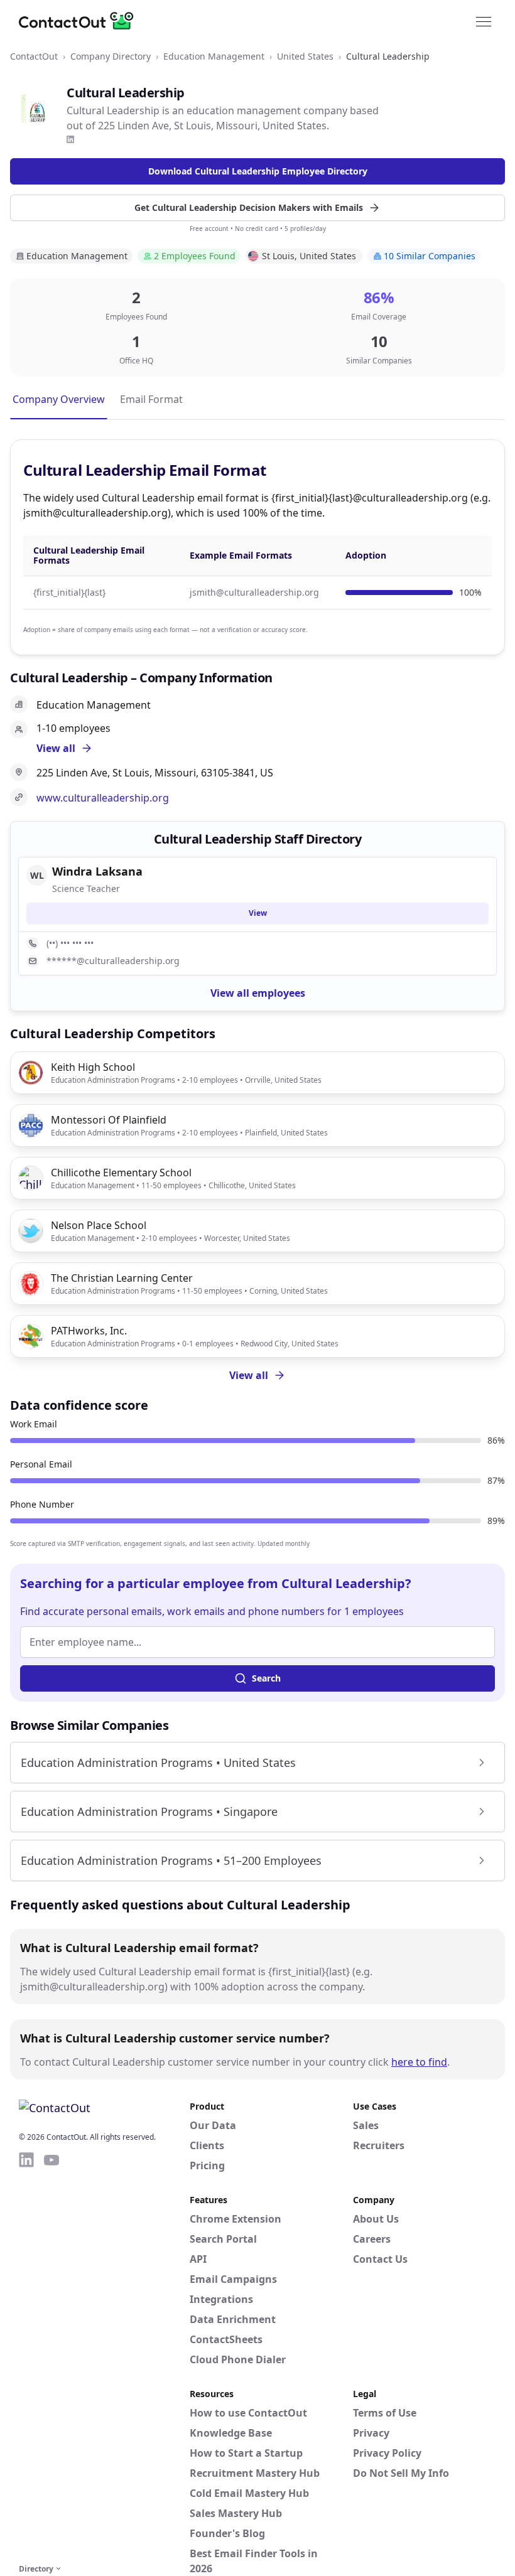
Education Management (214, 56)
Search (266, 1678)
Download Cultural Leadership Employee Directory (258, 171)
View (258, 913)
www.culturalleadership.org (103, 798)
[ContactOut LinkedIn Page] (26, 2356)
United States (305, 56)
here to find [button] (419, 2062)
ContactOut (34, 56)
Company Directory (111, 56)
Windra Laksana (97, 871)
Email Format (151, 399)
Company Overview (59, 399)
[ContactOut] (80, 21)
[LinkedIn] (70, 139)
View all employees (258, 993)
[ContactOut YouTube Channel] (51, 2356)
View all (249, 1375)
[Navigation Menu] (484, 21)
